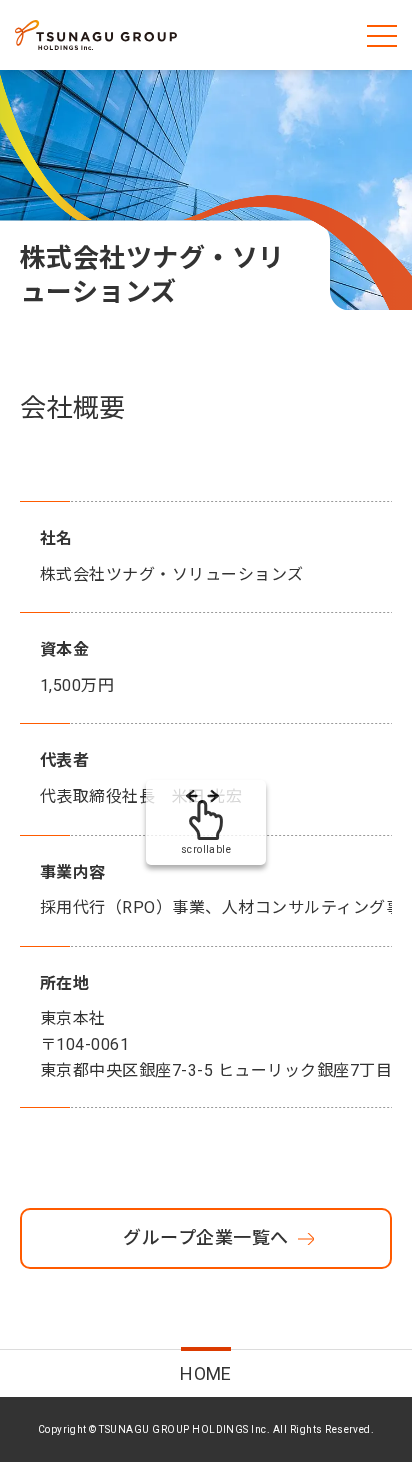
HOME (206, 1373)
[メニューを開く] (382, 35)
